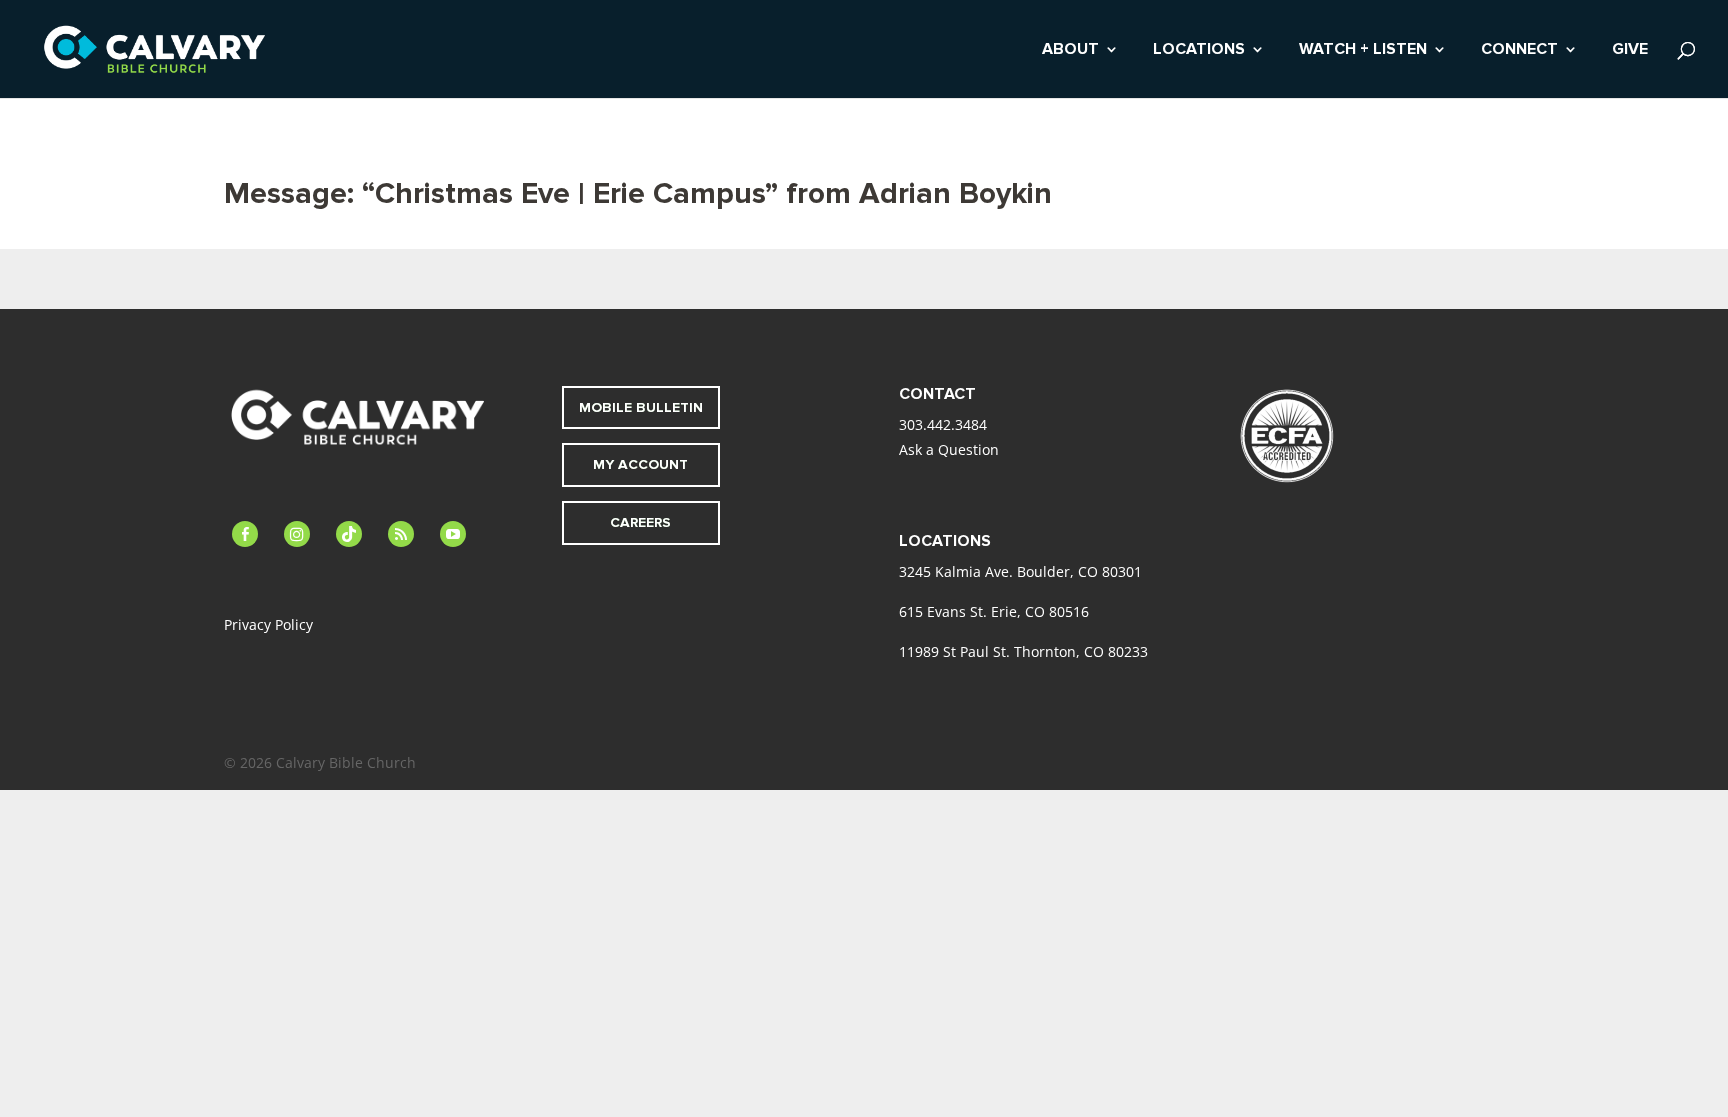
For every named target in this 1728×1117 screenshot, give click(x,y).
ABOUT (1070, 50)
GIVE (1630, 50)
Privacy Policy (268, 624)
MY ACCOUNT (640, 464)
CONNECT (1519, 50)
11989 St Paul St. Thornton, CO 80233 (1023, 651)
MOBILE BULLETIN (641, 407)
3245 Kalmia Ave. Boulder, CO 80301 (1020, 571)
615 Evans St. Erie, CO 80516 (994, 611)
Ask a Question (949, 449)
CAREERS (640, 522)
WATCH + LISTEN (1363, 50)
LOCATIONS (1199, 50)
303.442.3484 (943, 424)
